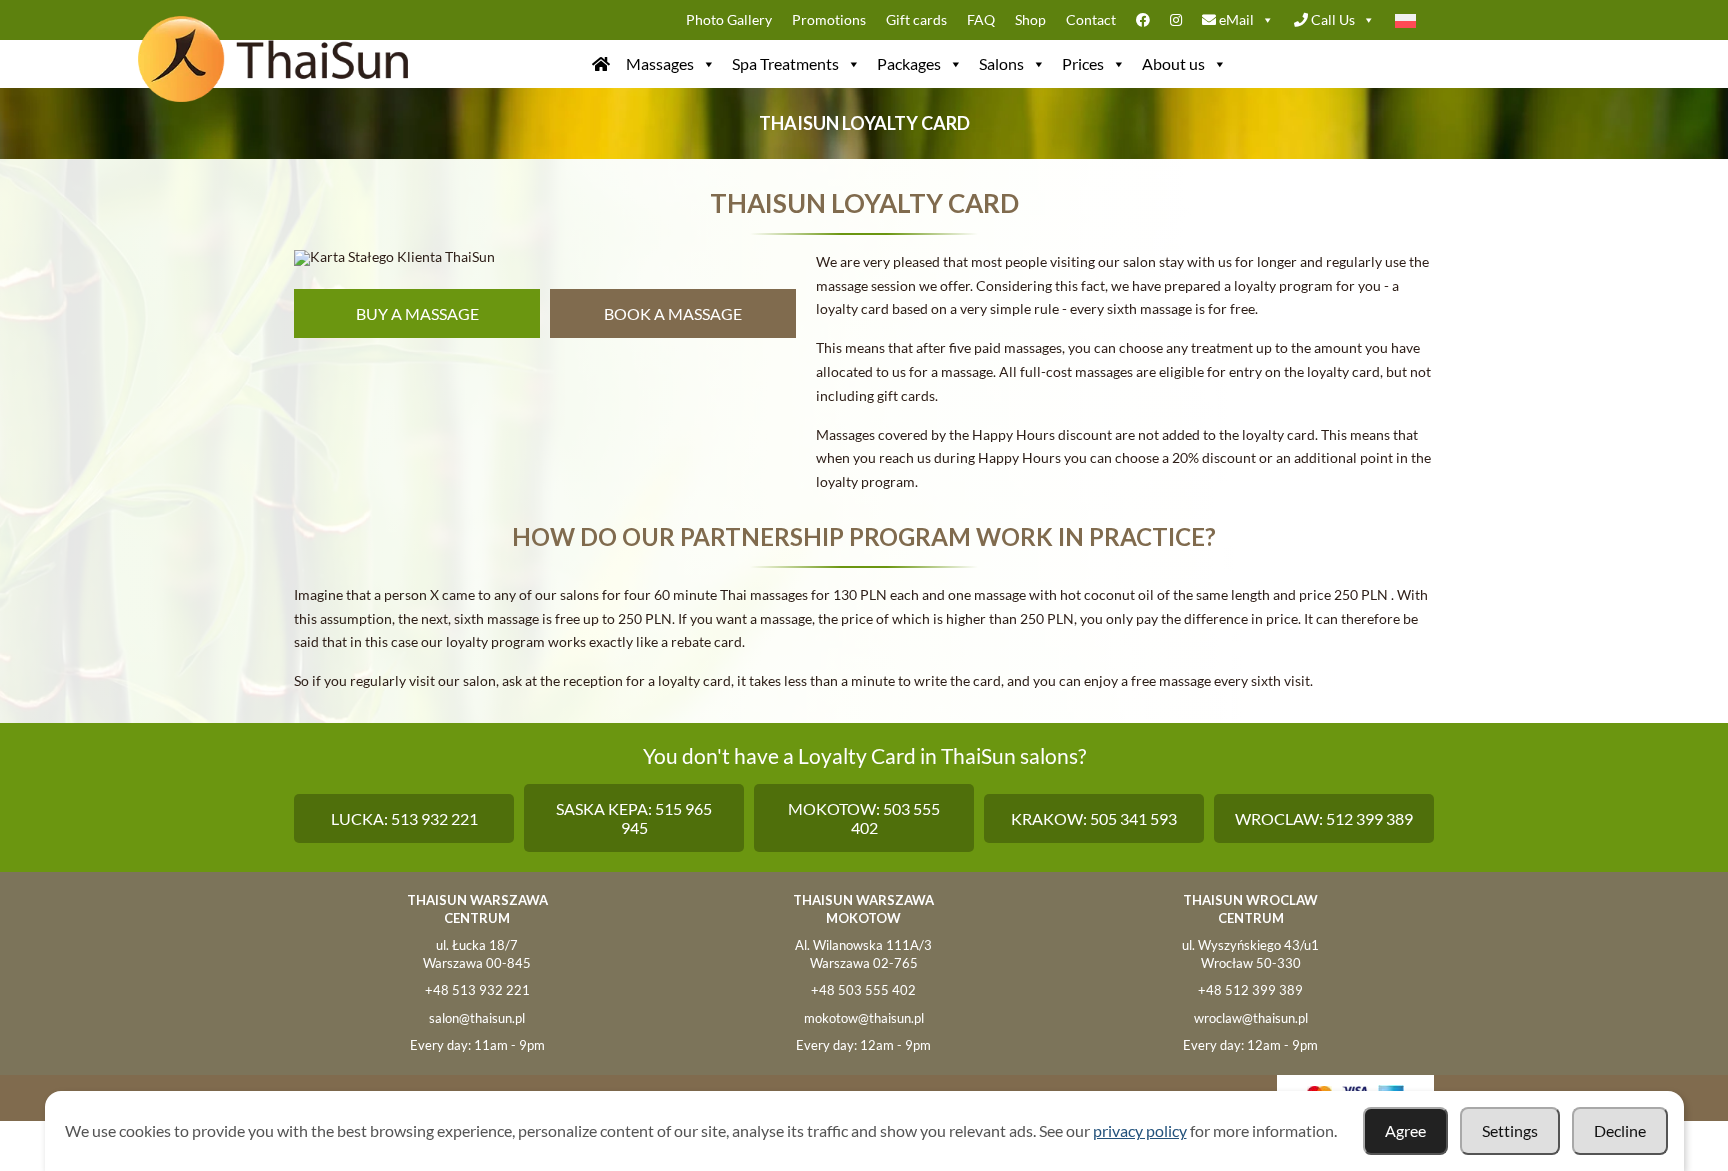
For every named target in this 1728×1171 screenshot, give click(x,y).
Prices (1083, 63)
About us (1173, 63)
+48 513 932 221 (477, 990)
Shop (1030, 19)
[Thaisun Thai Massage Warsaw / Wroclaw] (601, 64)
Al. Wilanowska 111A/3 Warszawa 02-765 (863, 954)
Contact (1091, 19)
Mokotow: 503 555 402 (864, 818)
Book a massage (673, 313)
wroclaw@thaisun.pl (1251, 1018)
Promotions (829, 19)
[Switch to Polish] (1409, 20)
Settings (1510, 1130)
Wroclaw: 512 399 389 (1324, 818)
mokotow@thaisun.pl (864, 1018)
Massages (660, 63)
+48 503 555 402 (863, 990)
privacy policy (1140, 1130)
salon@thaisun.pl (477, 1018)
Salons (1001, 63)
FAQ (981, 19)
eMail (1235, 19)
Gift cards (916, 19)
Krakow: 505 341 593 (1094, 818)
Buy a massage (417, 313)
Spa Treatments (785, 63)
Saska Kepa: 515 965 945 (634, 818)
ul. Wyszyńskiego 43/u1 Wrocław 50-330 (1250, 954)
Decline (1620, 1130)
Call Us (1331, 19)
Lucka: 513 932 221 (404, 818)
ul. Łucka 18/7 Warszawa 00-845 (477, 954)
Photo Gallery (729, 19)
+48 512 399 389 (1250, 990)
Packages (909, 63)
